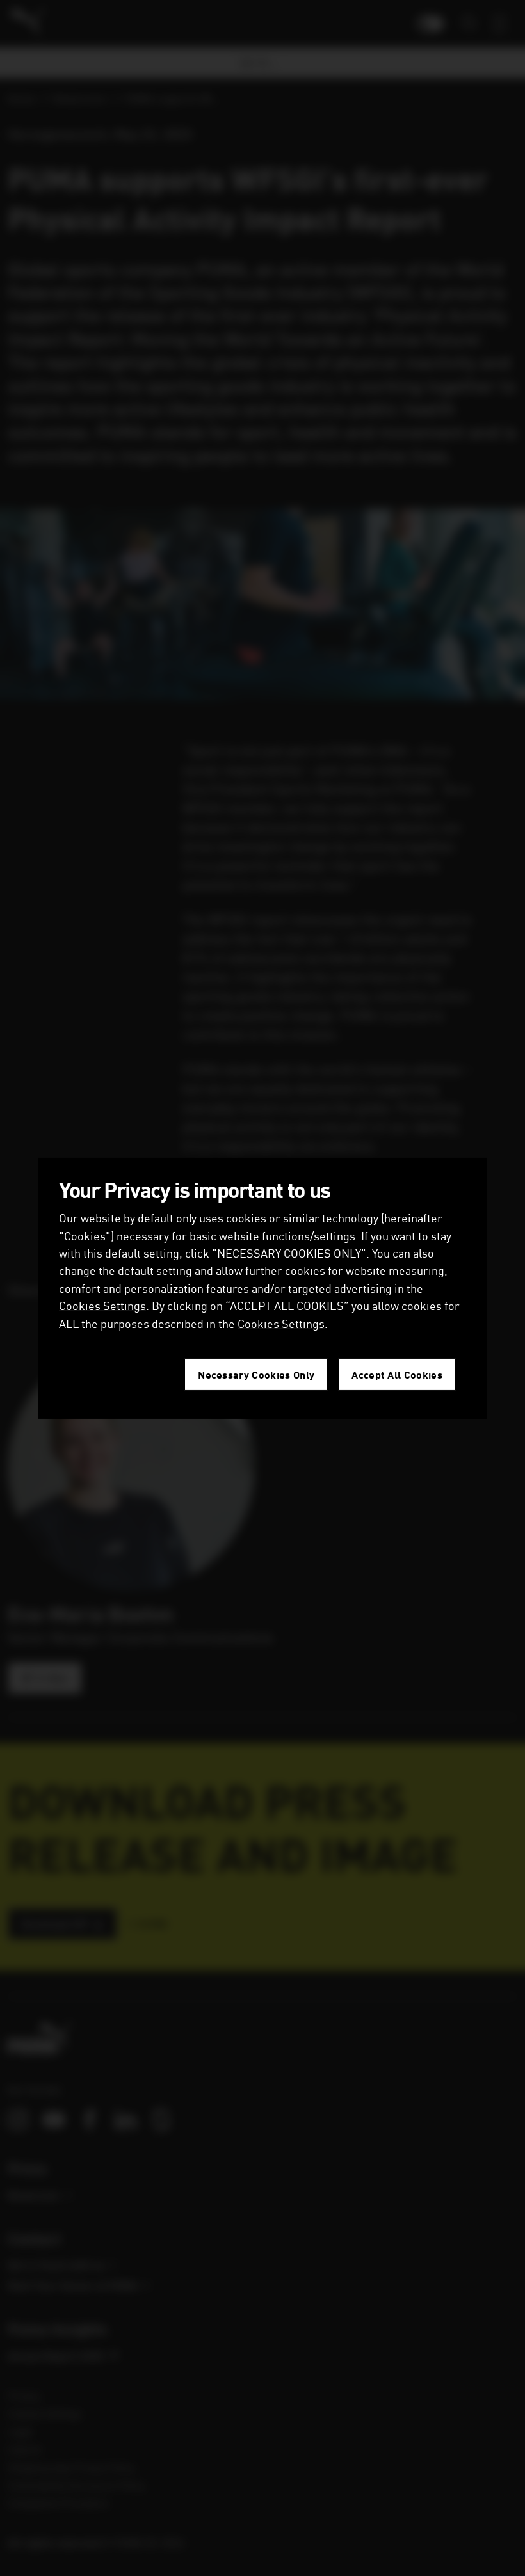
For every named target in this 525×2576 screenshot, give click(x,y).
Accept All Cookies (397, 1374)
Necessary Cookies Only (256, 1374)
